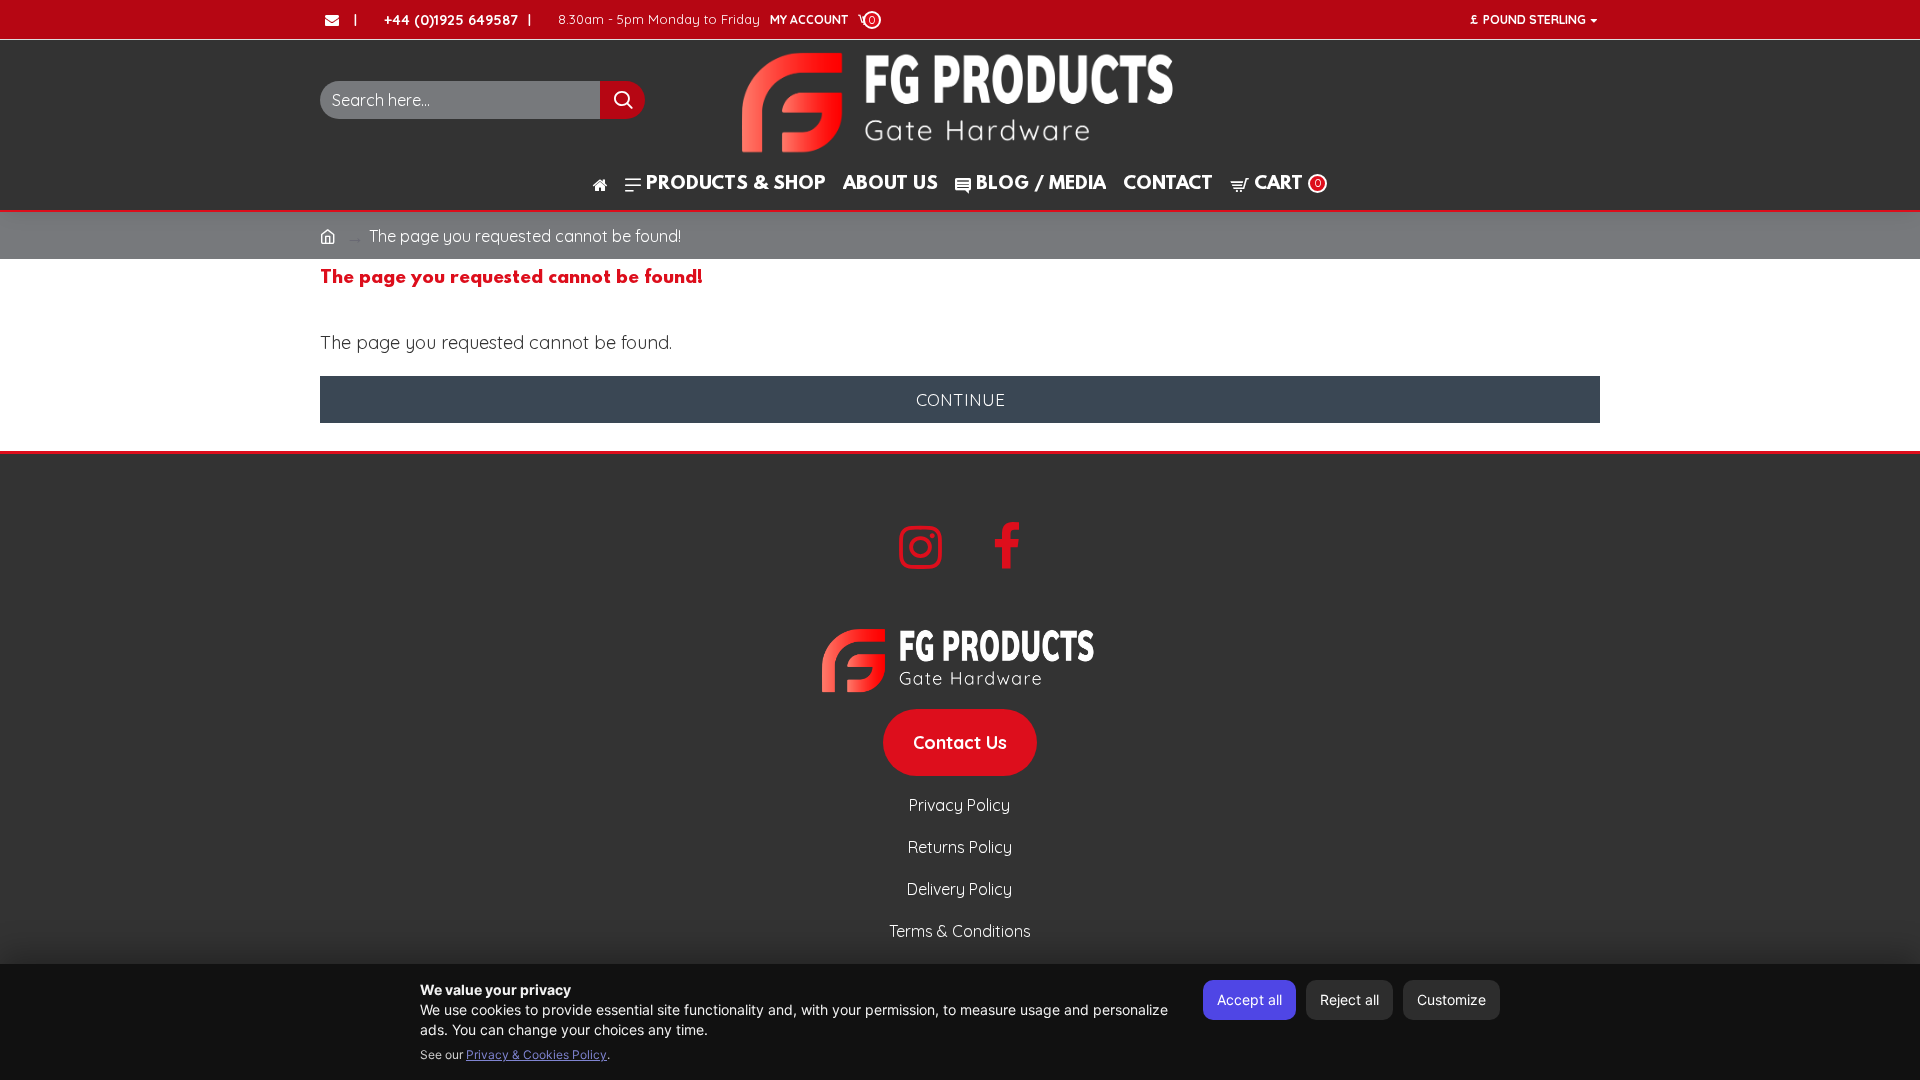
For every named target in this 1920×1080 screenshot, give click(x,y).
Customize (1451, 999)
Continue (960, 399)
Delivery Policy (959, 889)
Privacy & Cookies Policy (536, 1054)
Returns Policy (960, 847)
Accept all (1249, 999)
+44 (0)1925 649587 (451, 20)
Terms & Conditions (960, 931)
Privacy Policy (959, 805)
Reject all (1349, 999)
